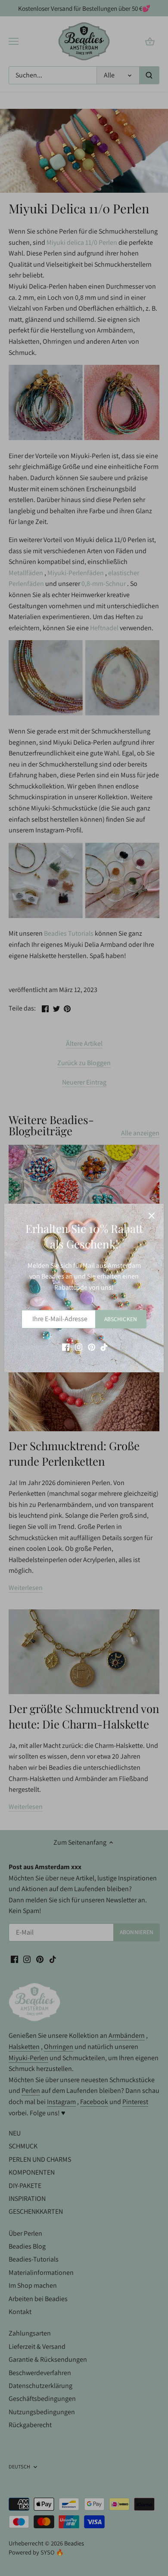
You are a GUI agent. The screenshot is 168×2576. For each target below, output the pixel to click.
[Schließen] (152, 1216)
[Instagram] (79, 1347)
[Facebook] (66, 1347)
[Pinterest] (92, 1347)
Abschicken (121, 1319)
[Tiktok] (104, 1347)
